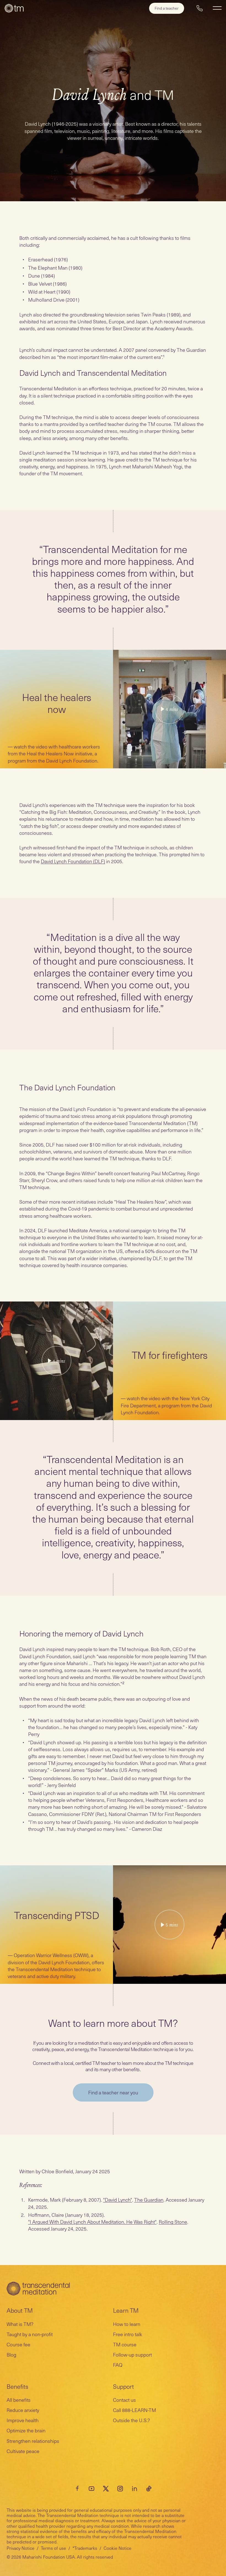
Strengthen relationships (33, 2441)
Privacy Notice (21, 2548)
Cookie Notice (118, 2548)
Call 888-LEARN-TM (134, 2410)
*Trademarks (85, 2548)
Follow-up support (132, 2354)
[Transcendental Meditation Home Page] (14, 8)
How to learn (127, 2324)
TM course (125, 2344)
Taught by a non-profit (30, 2334)
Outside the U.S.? (131, 2420)
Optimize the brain (26, 2430)
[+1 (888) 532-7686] (200, 8)
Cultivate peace (23, 2451)
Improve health (23, 2420)
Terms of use (53, 2548)
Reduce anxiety (23, 2410)
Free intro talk (128, 2334)
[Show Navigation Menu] (217, 8)
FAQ (118, 2365)
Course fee (18, 2344)
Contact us (124, 2400)
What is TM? (20, 2324)
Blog (11, 2354)
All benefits (19, 2400)
